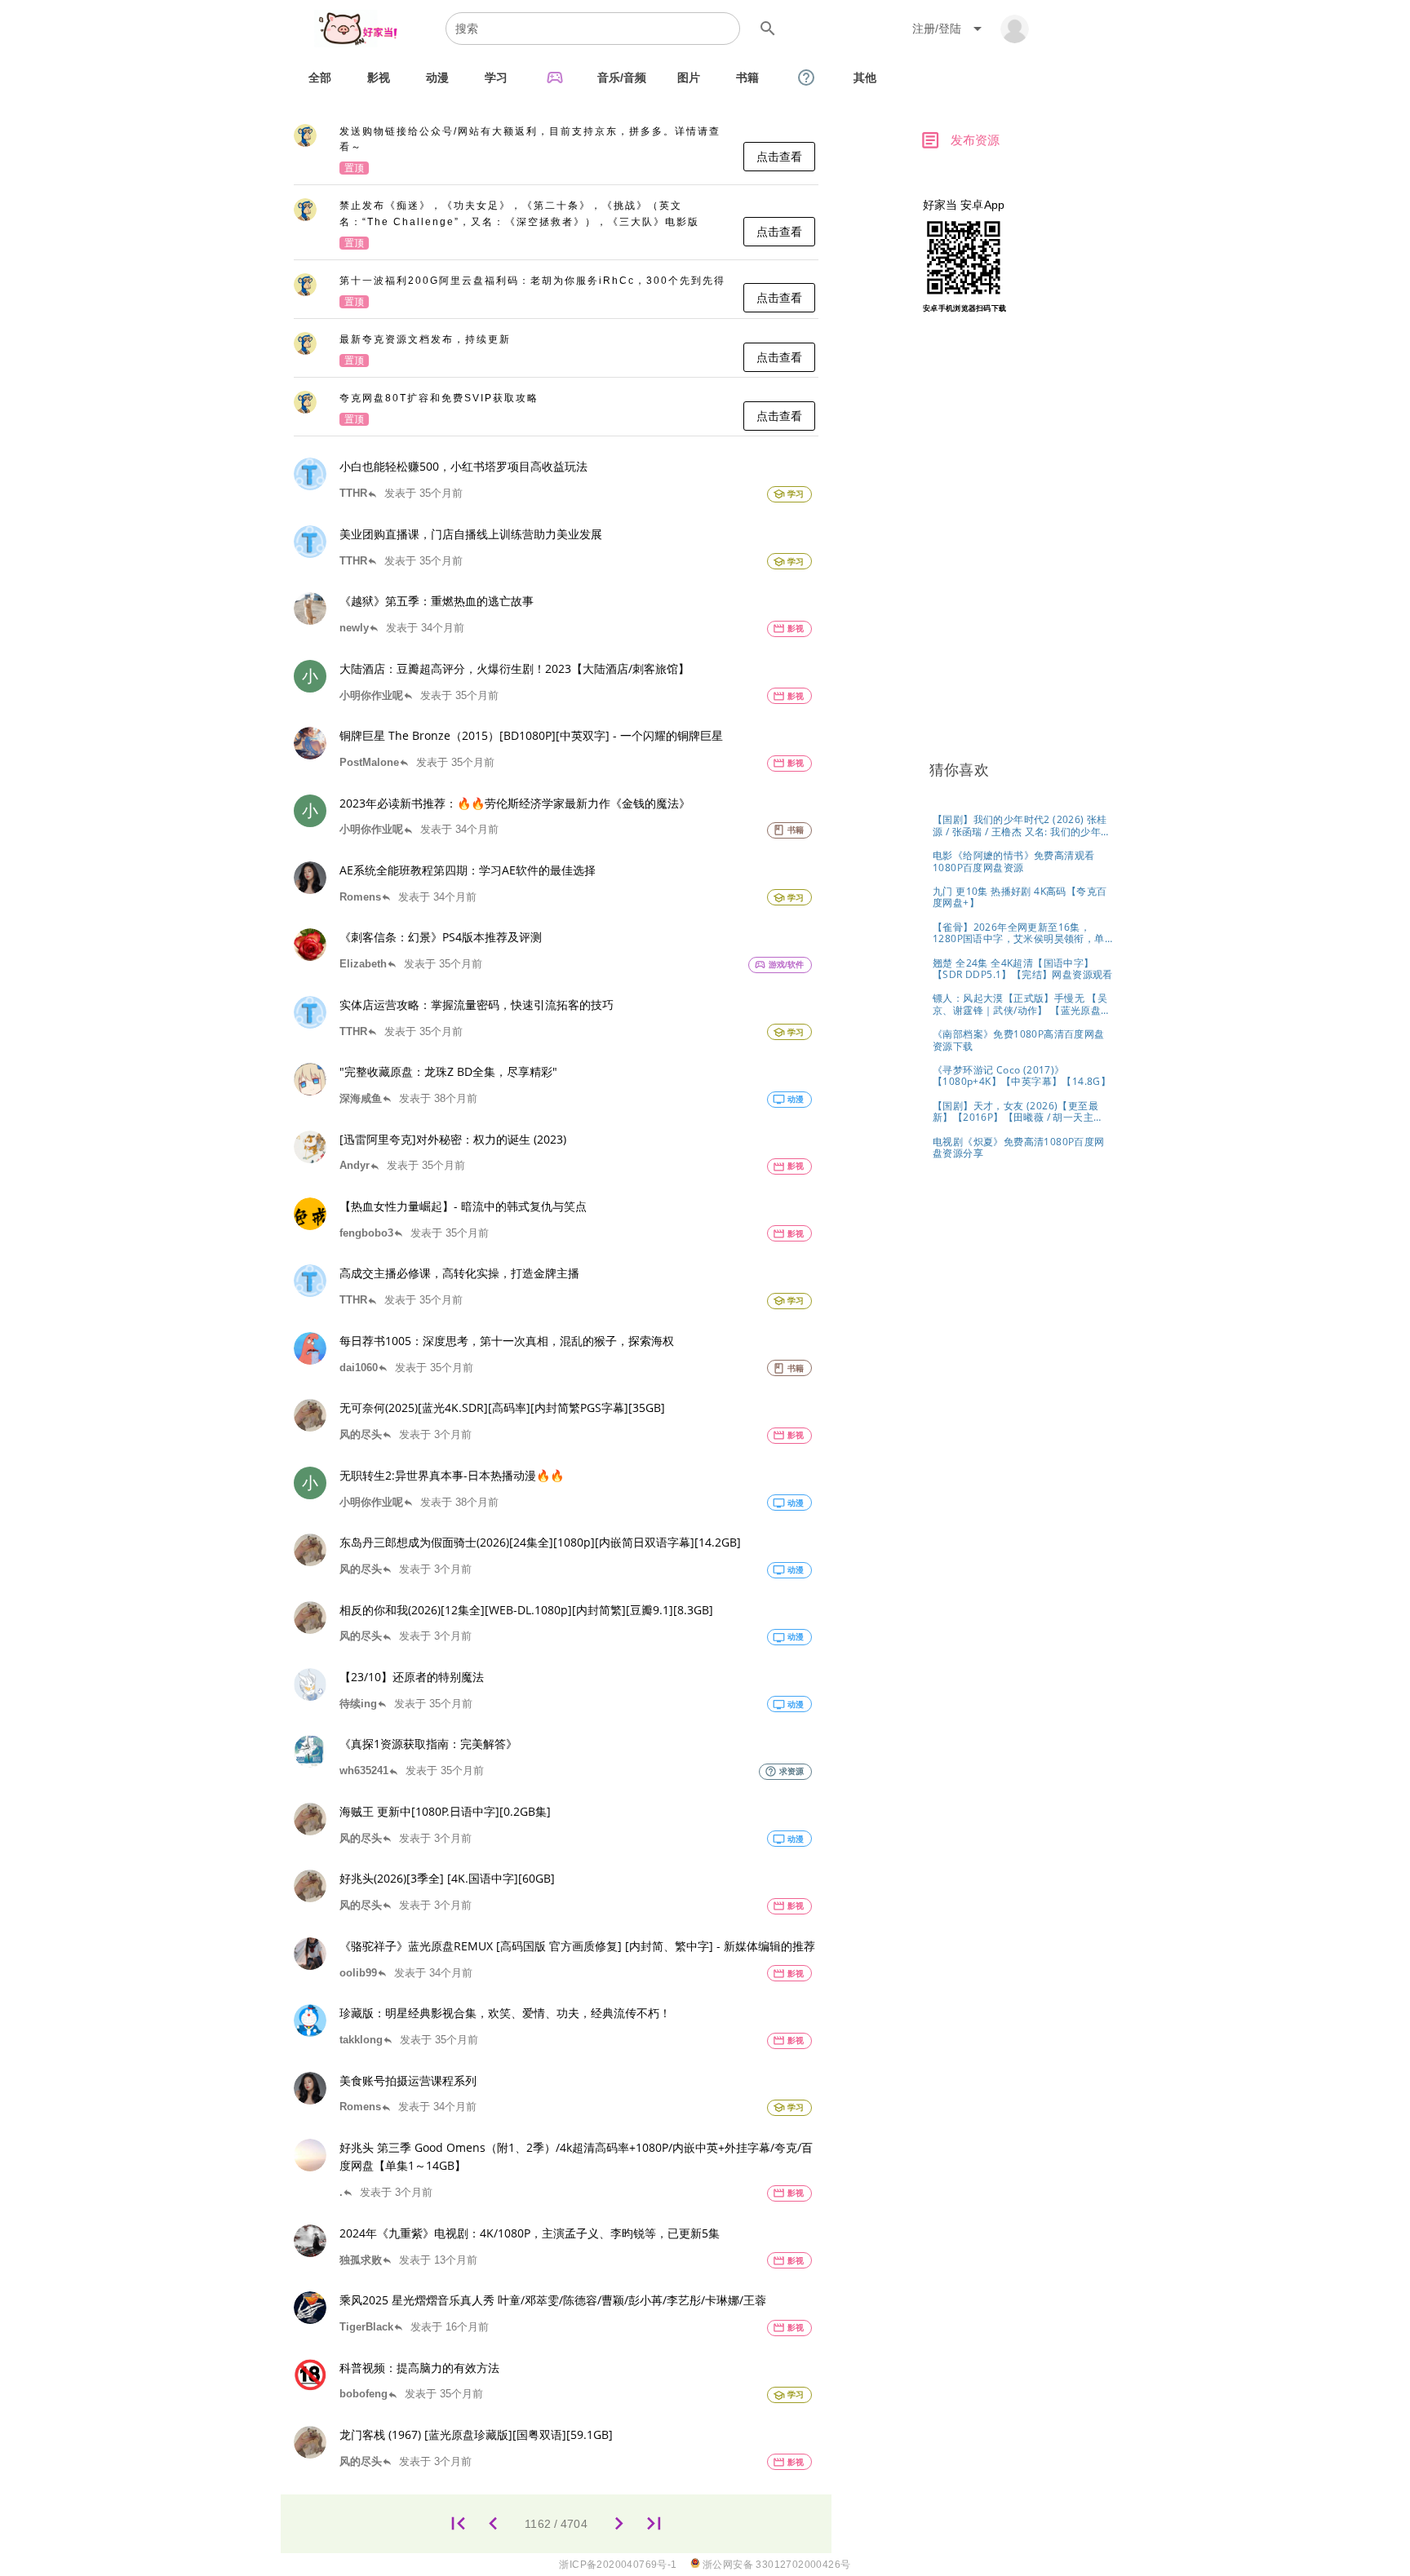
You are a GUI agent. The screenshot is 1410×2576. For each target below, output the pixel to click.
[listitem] (556, 151)
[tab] (320, 77)
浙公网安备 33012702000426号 (776, 2565)
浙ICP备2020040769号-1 (618, 2565)
